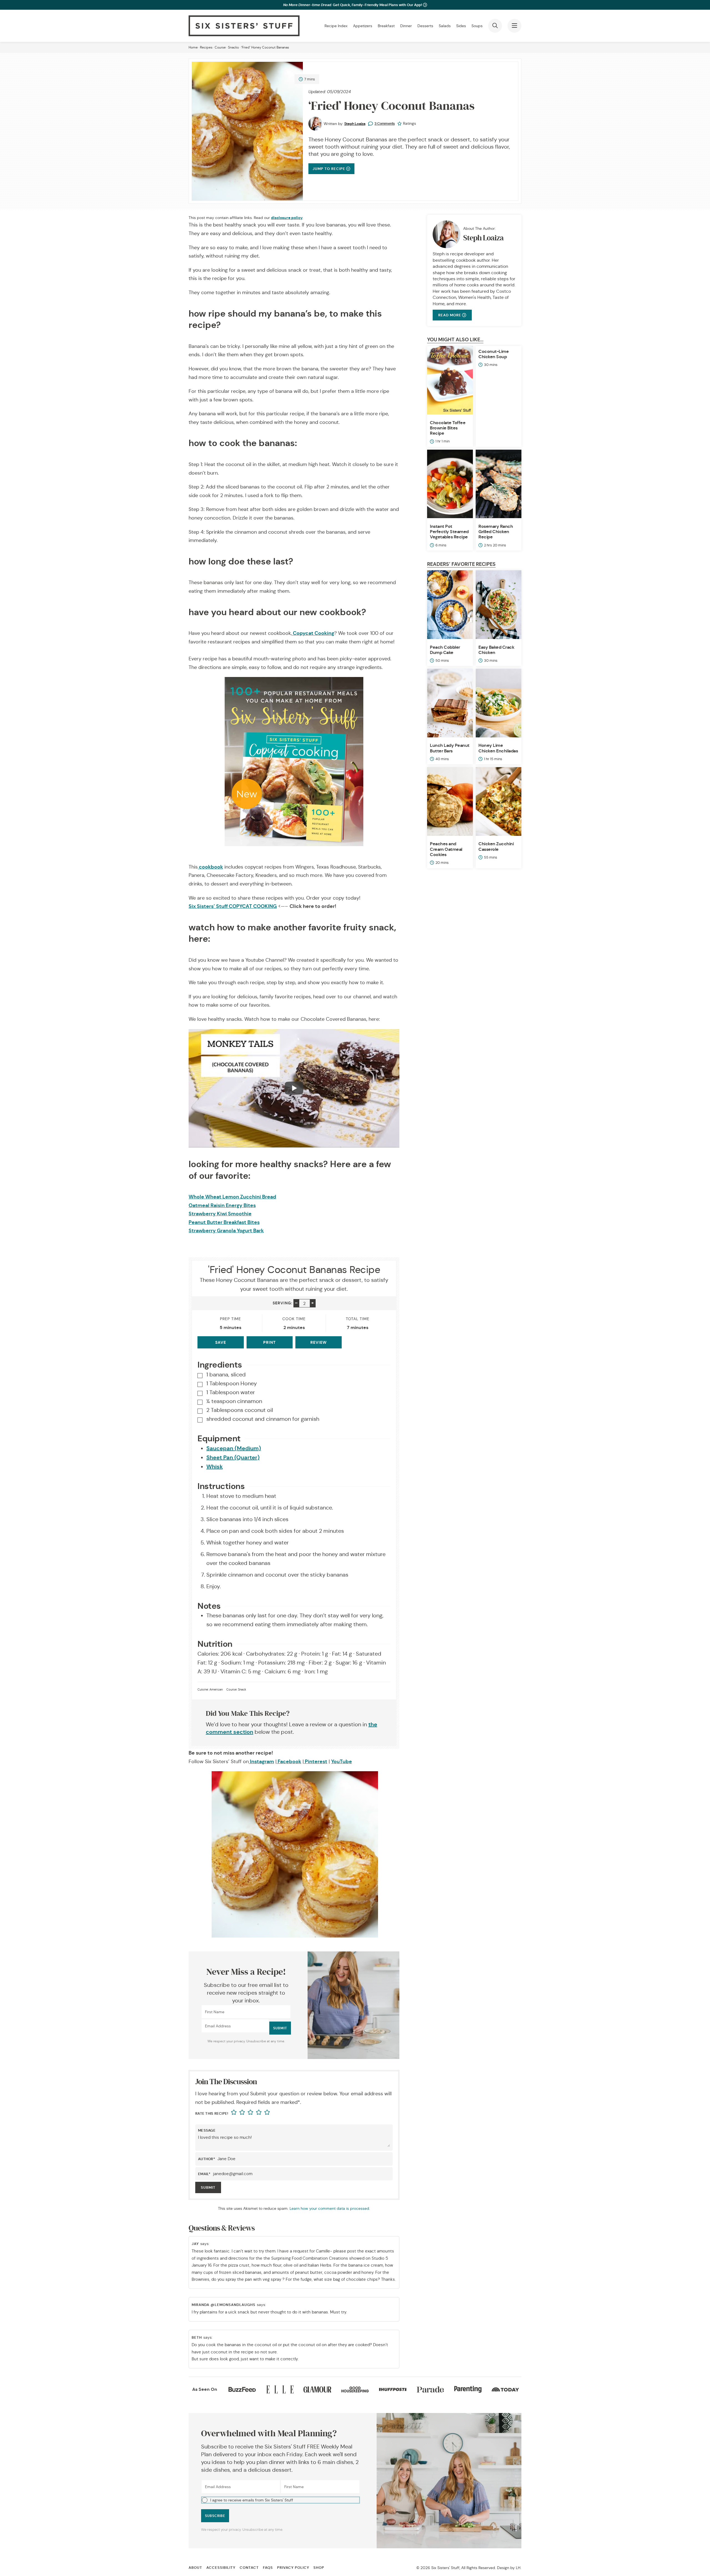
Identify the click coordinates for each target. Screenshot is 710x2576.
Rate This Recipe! (212, 2113)
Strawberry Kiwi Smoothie (220, 1214)
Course (220, 47)
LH (518, 2568)
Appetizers (363, 26)
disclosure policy (287, 218)
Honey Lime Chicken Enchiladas (498, 748)
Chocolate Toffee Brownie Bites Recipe (448, 428)
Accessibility (221, 2568)
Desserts (425, 26)
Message (207, 2130)
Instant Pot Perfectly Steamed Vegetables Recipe (449, 532)
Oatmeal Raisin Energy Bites (222, 1205)
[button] (281, 2500)
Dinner (406, 26)
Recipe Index (336, 26)
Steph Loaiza (355, 124)
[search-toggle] (495, 26)
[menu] (514, 26)
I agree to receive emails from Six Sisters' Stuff (252, 2500)
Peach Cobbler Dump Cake (445, 650)
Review (319, 1342)
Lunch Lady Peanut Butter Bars (450, 748)
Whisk (215, 1467)
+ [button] (313, 1303)
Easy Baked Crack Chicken (496, 650)
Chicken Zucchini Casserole (496, 846)
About (195, 2568)
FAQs (268, 2568)
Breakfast (386, 26)
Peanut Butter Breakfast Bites (224, 1222)
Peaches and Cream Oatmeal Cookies (446, 849)
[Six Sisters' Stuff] (244, 26)
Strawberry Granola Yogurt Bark (226, 1230)
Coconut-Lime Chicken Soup (494, 354)
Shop (319, 2568)
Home (193, 47)
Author (207, 2159)
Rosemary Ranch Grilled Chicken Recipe (496, 532)
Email (204, 2174)
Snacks (233, 47)
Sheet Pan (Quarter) (233, 1457)
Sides (461, 26)
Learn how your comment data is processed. (330, 2208)
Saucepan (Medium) (234, 1448)
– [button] (296, 1303)
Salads (445, 26)
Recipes (206, 47)
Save (221, 1342)
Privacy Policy (293, 2568)
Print (269, 1342)
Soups (477, 26)
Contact (249, 2568)
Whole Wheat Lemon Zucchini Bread (232, 1197)
